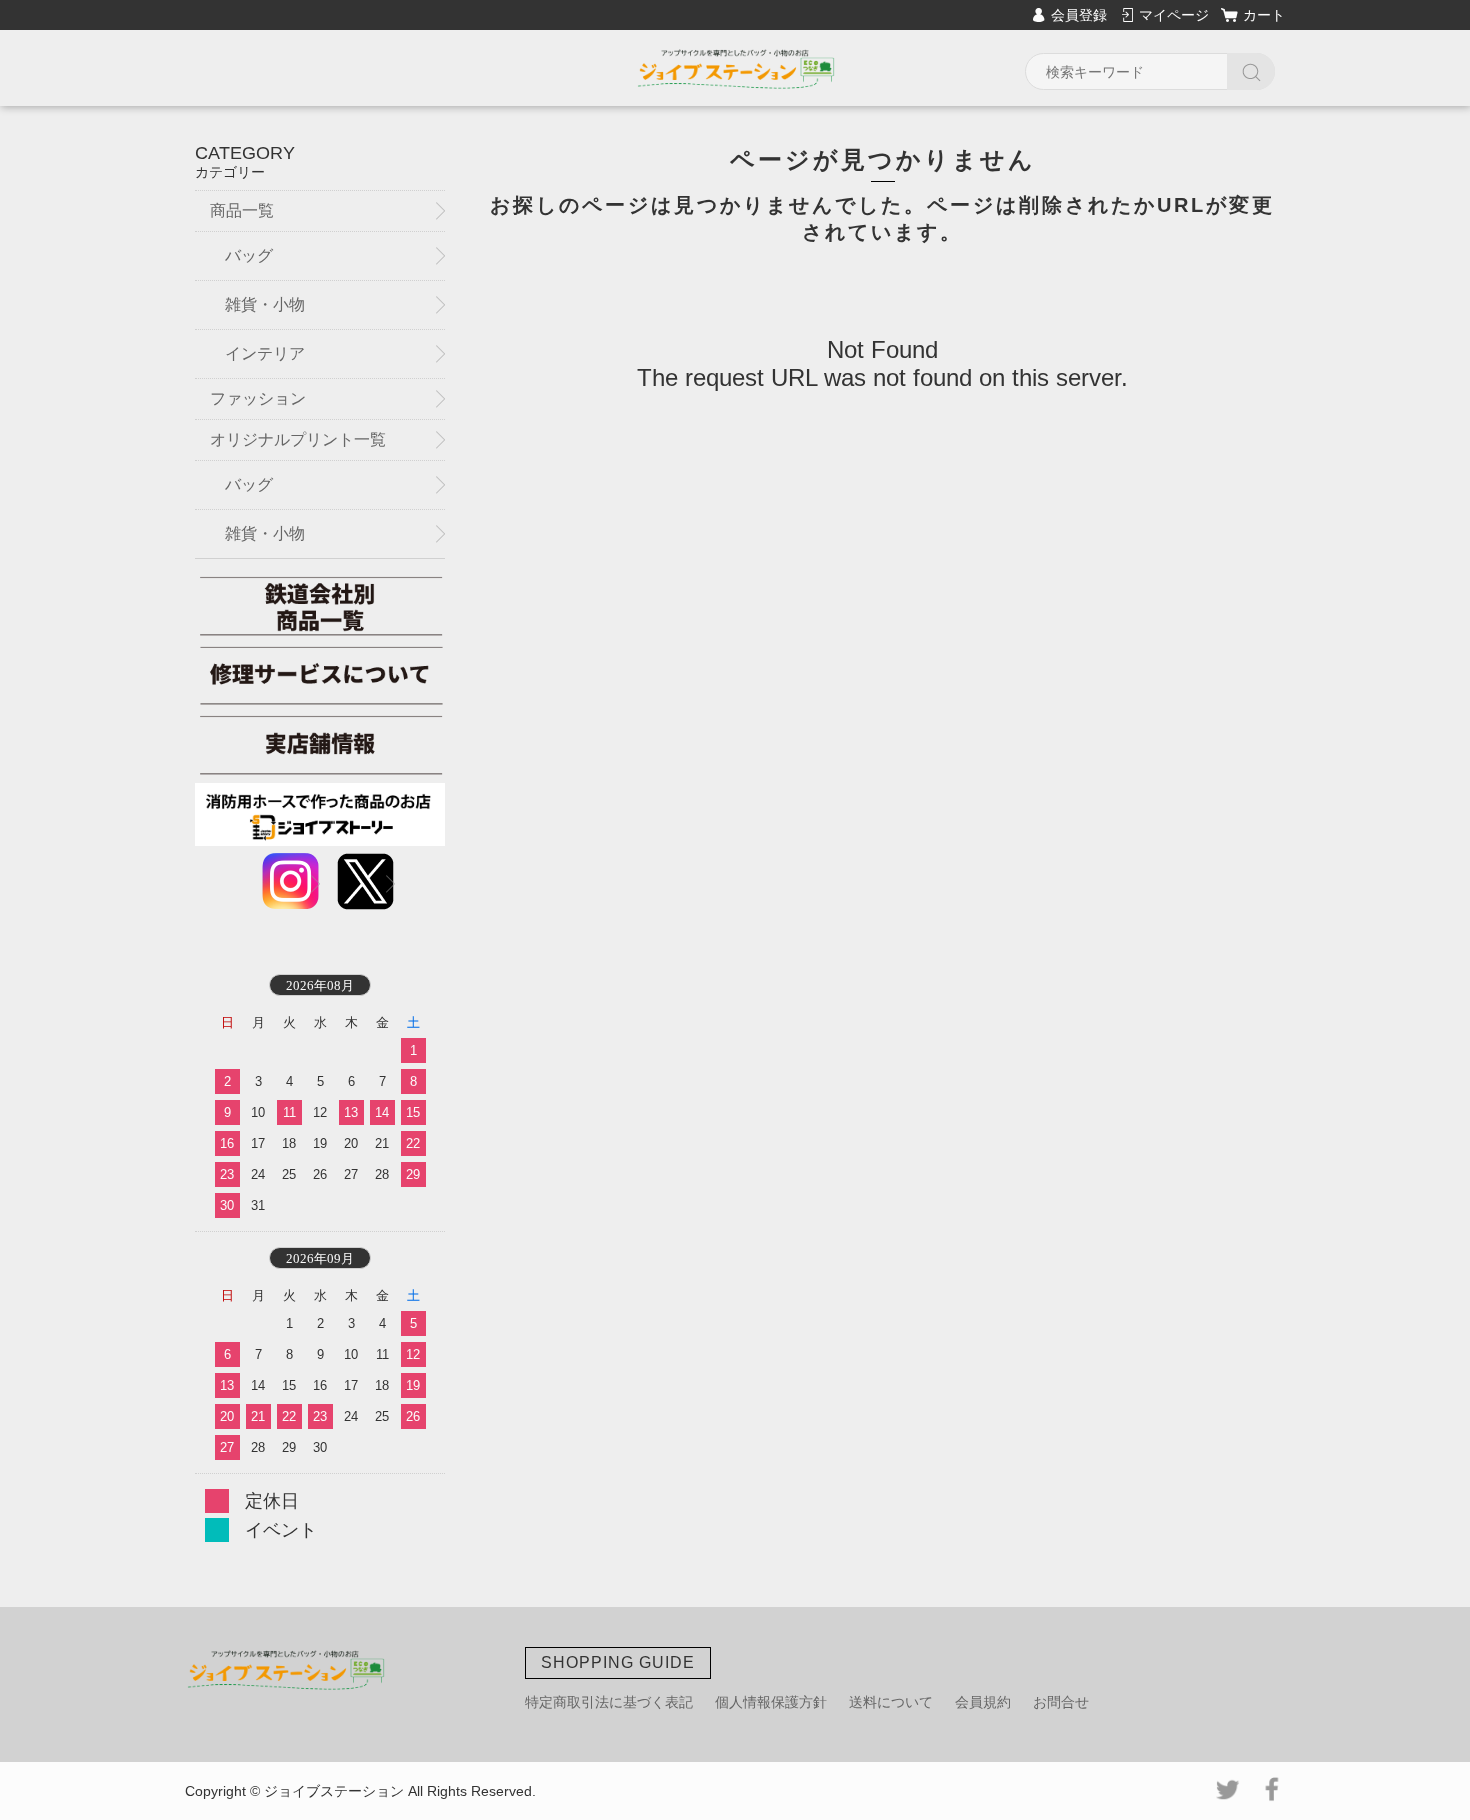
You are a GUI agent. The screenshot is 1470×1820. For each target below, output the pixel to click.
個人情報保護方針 (771, 1702)
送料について (891, 1702)
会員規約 (983, 1702)
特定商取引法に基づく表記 (609, 1702)
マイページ (1174, 15)
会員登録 (1079, 15)
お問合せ (1061, 1702)
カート (1264, 15)
